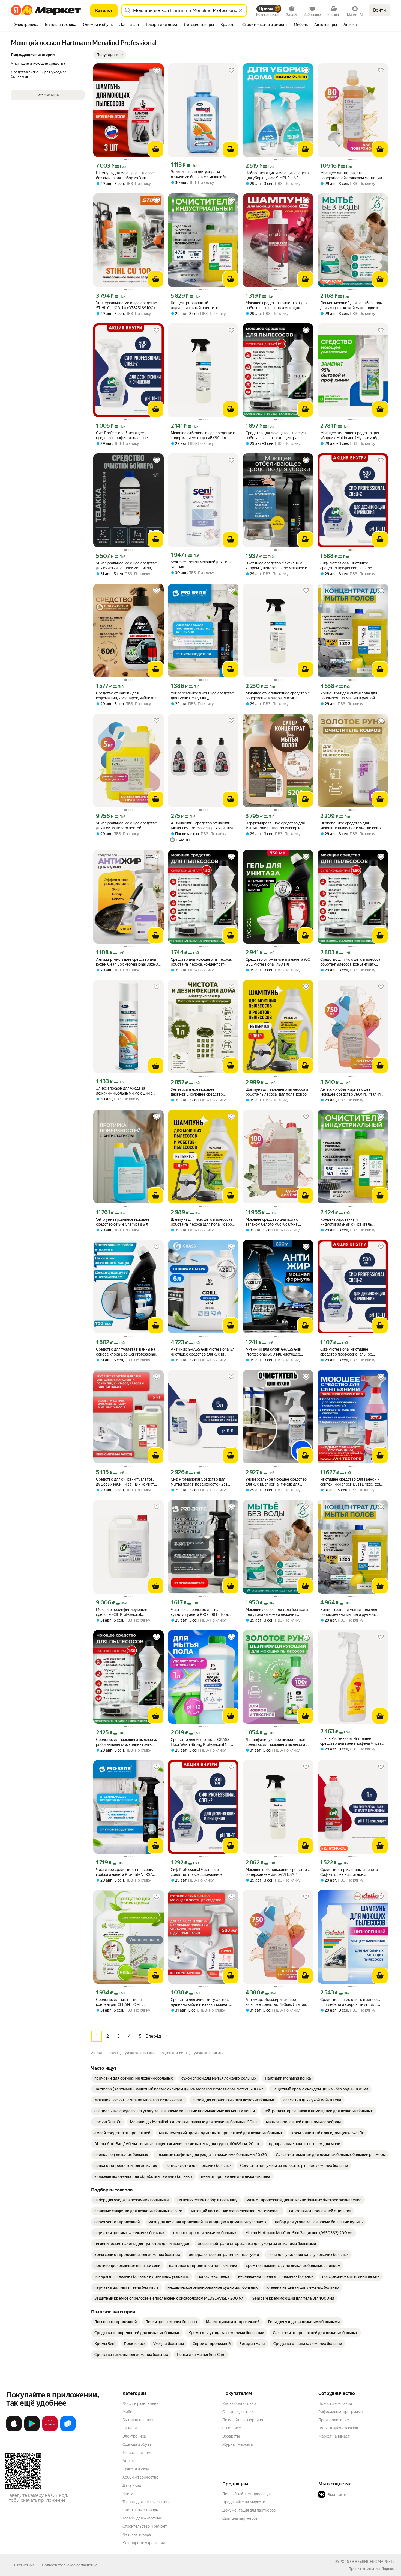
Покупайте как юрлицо (243, 2420)
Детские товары (137, 2534)
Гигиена (130, 2428)
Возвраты (231, 2436)
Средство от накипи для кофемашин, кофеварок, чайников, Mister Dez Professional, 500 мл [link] (127, 696)
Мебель (129, 2412)
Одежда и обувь (137, 2444)
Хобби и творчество (140, 2477)
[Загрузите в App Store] (14, 2430)
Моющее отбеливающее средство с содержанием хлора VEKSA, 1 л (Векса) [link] (203, 435)
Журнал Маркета (237, 2444)
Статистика (24, 2565)
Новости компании (335, 2403)
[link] (134, 2078)
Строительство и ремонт (145, 2526)
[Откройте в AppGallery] (50, 2430)
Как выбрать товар (239, 2403)
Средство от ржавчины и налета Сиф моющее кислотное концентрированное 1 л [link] (349, 1872)
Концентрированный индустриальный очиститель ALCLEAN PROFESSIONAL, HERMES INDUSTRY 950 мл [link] (352, 1222)
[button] (110, 55)
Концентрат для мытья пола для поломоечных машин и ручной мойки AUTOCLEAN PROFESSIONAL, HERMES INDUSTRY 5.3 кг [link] (353, 696)
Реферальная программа (340, 2412)
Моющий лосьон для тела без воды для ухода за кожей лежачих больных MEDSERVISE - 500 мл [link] (277, 1612)
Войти (380, 10)
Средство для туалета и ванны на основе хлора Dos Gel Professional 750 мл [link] (126, 1352)
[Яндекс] (388, 2569)
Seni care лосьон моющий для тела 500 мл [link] (201, 564)
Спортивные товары (141, 2510)
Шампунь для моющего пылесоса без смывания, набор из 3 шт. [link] (126, 175)
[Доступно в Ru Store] (68, 2430)
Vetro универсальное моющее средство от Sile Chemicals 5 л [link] (123, 1222)
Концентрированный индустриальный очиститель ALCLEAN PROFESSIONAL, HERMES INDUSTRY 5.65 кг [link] (202, 305)
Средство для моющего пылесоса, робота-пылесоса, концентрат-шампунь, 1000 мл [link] (276, 435)
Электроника (134, 2436)
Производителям (334, 2420)
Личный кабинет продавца (246, 2494)
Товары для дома (137, 2453)
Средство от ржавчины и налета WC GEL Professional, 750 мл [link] (278, 962)
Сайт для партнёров (240, 2518)
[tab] (26, 25)
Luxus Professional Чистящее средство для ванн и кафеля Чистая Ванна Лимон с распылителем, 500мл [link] (352, 1741)
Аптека (129, 2461)
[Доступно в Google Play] (32, 2430)
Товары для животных (142, 2518)
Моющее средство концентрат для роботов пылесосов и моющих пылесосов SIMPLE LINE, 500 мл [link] (276, 305)
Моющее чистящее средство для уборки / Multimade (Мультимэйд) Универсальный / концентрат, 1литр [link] (352, 435)
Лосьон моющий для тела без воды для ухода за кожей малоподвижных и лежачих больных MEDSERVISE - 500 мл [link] (353, 305)
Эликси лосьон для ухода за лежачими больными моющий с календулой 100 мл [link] (199, 174)
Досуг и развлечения (141, 2403)
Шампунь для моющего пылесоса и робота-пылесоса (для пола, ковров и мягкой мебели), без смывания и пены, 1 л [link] (277, 1092)
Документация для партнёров (249, 2510)
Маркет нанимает (334, 2436)
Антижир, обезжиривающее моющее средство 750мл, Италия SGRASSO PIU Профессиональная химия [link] (350, 1092)
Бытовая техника (138, 2420)
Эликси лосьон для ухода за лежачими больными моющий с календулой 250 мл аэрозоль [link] (124, 1091)
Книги (128, 2494)
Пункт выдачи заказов (338, 2428)
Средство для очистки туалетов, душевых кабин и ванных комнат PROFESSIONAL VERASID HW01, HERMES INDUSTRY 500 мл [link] (200, 2002)
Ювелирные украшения (144, 2543)
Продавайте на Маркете (244, 2502)
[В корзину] (156, 149)
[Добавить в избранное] (157, 70)
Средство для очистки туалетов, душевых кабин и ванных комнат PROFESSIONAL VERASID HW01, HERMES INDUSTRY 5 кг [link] (125, 1482)
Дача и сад (132, 2485)
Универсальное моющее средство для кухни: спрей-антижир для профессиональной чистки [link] (276, 1482)
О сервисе (232, 2428)
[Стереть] (241, 10)
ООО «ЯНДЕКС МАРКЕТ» (372, 2562)
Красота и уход (136, 2469)
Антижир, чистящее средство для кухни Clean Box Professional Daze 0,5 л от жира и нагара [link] (128, 962)
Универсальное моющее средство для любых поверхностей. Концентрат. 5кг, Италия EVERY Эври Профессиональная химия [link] (127, 826)
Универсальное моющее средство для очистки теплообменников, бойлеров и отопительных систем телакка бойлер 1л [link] (127, 566)
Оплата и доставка (239, 2412)
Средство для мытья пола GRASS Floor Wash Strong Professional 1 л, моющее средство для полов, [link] (200, 1742)
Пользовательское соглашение (70, 2565)
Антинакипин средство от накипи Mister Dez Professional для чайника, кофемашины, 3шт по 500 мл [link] (202, 826)
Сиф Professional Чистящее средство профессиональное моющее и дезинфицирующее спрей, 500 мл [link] (123, 435)
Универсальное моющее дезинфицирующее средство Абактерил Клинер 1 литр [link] (197, 1092)
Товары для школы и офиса (146, 2502)
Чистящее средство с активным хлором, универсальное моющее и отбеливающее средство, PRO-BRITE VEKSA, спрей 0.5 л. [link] (276, 566)
